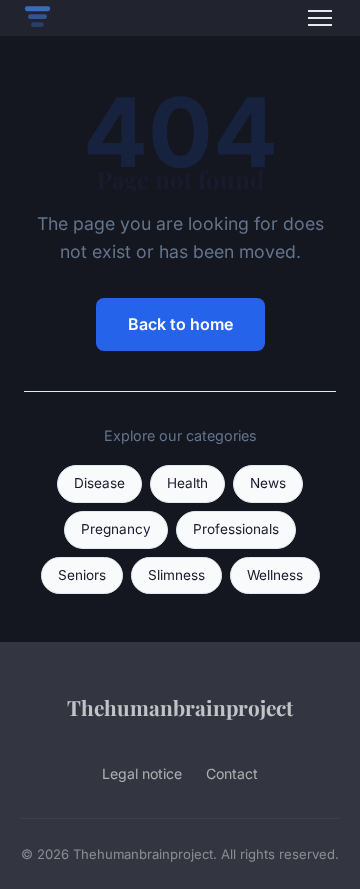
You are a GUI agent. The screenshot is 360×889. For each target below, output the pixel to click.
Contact (232, 773)
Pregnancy (116, 529)
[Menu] (320, 18)
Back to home (180, 324)
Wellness (275, 575)
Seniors (82, 575)
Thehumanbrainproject (180, 707)
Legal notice (142, 773)
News (268, 483)
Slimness (176, 575)
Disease (99, 483)
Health (187, 483)
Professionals (236, 529)
